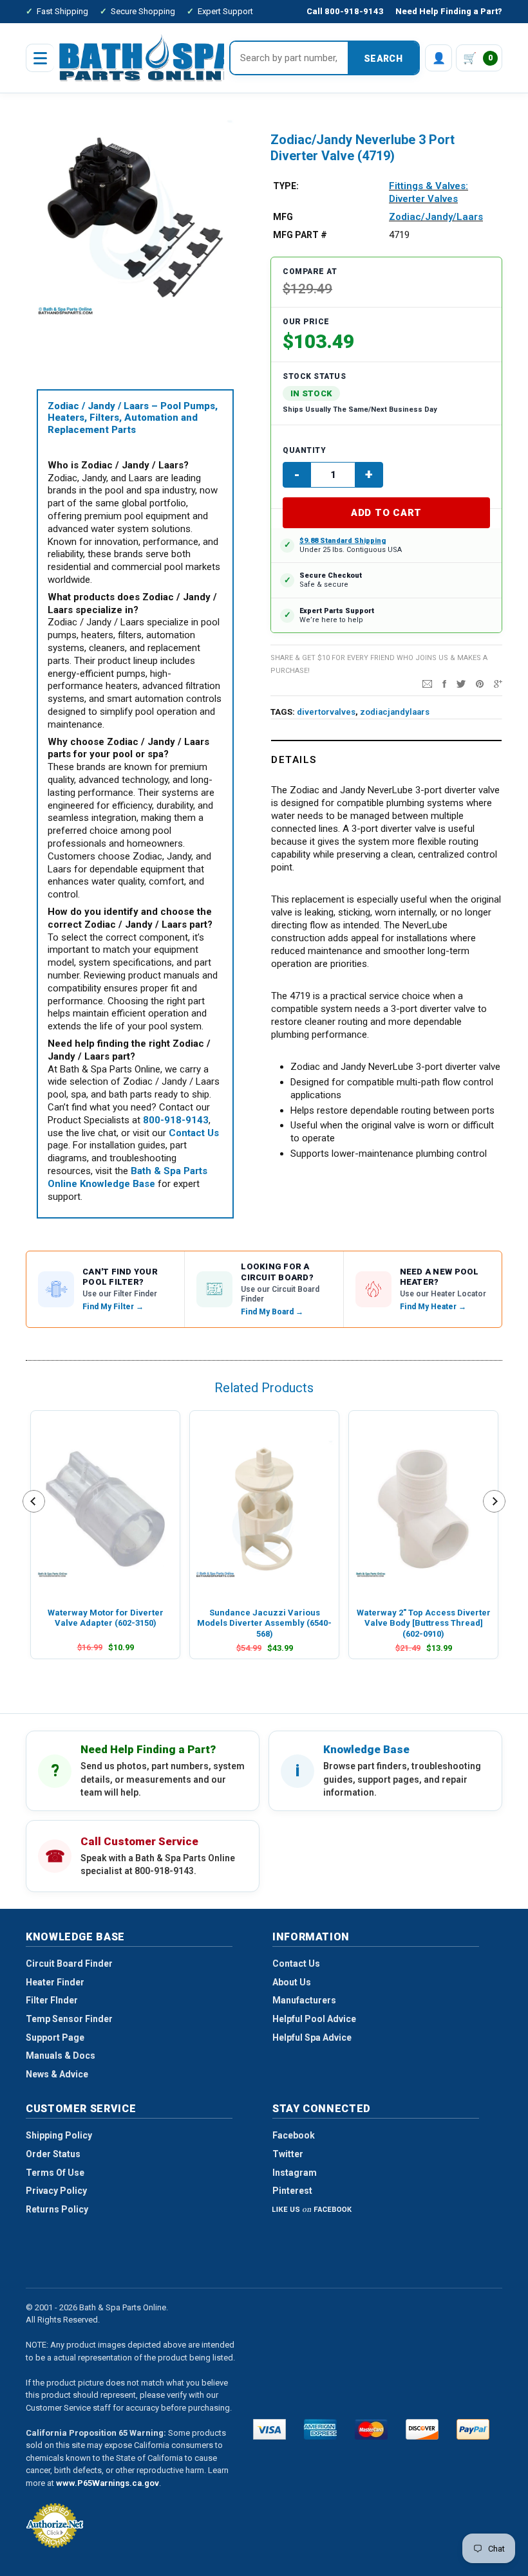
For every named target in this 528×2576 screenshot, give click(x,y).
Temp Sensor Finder (69, 2019)
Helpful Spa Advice (312, 2038)
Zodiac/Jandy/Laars (436, 217)
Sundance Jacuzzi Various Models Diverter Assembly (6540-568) (264, 1623)
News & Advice (57, 2074)
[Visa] (269, 2429)
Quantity (304, 450)
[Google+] (498, 683)
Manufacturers (304, 2000)
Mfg (283, 217)
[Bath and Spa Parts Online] (148, 58)
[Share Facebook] (444, 683)
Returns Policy (57, 2209)
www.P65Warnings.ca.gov (108, 2483)
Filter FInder (52, 2000)
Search (383, 59)
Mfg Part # (300, 235)
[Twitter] (461, 683)
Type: (286, 186)
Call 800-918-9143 (345, 11)
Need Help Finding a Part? (449, 11)
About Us (292, 1982)
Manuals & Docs (61, 2056)
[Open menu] (40, 58)
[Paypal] (473, 2429)
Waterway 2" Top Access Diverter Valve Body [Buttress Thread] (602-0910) (424, 1623)
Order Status (53, 2154)
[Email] (427, 683)
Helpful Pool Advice (314, 2019)
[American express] (320, 2429)
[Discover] (422, 2429)
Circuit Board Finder (69, 1964)
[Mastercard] (371, 2429)
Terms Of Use (55, 2173)
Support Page (55, 2038)
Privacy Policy (56, 2191)
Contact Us (296, 1964)
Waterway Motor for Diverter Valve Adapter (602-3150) (106, 1618)
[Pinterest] (480, 683)
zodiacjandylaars (395, 712)
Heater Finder (55, 1982)
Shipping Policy (59, 2135)
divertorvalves (326, 712)
